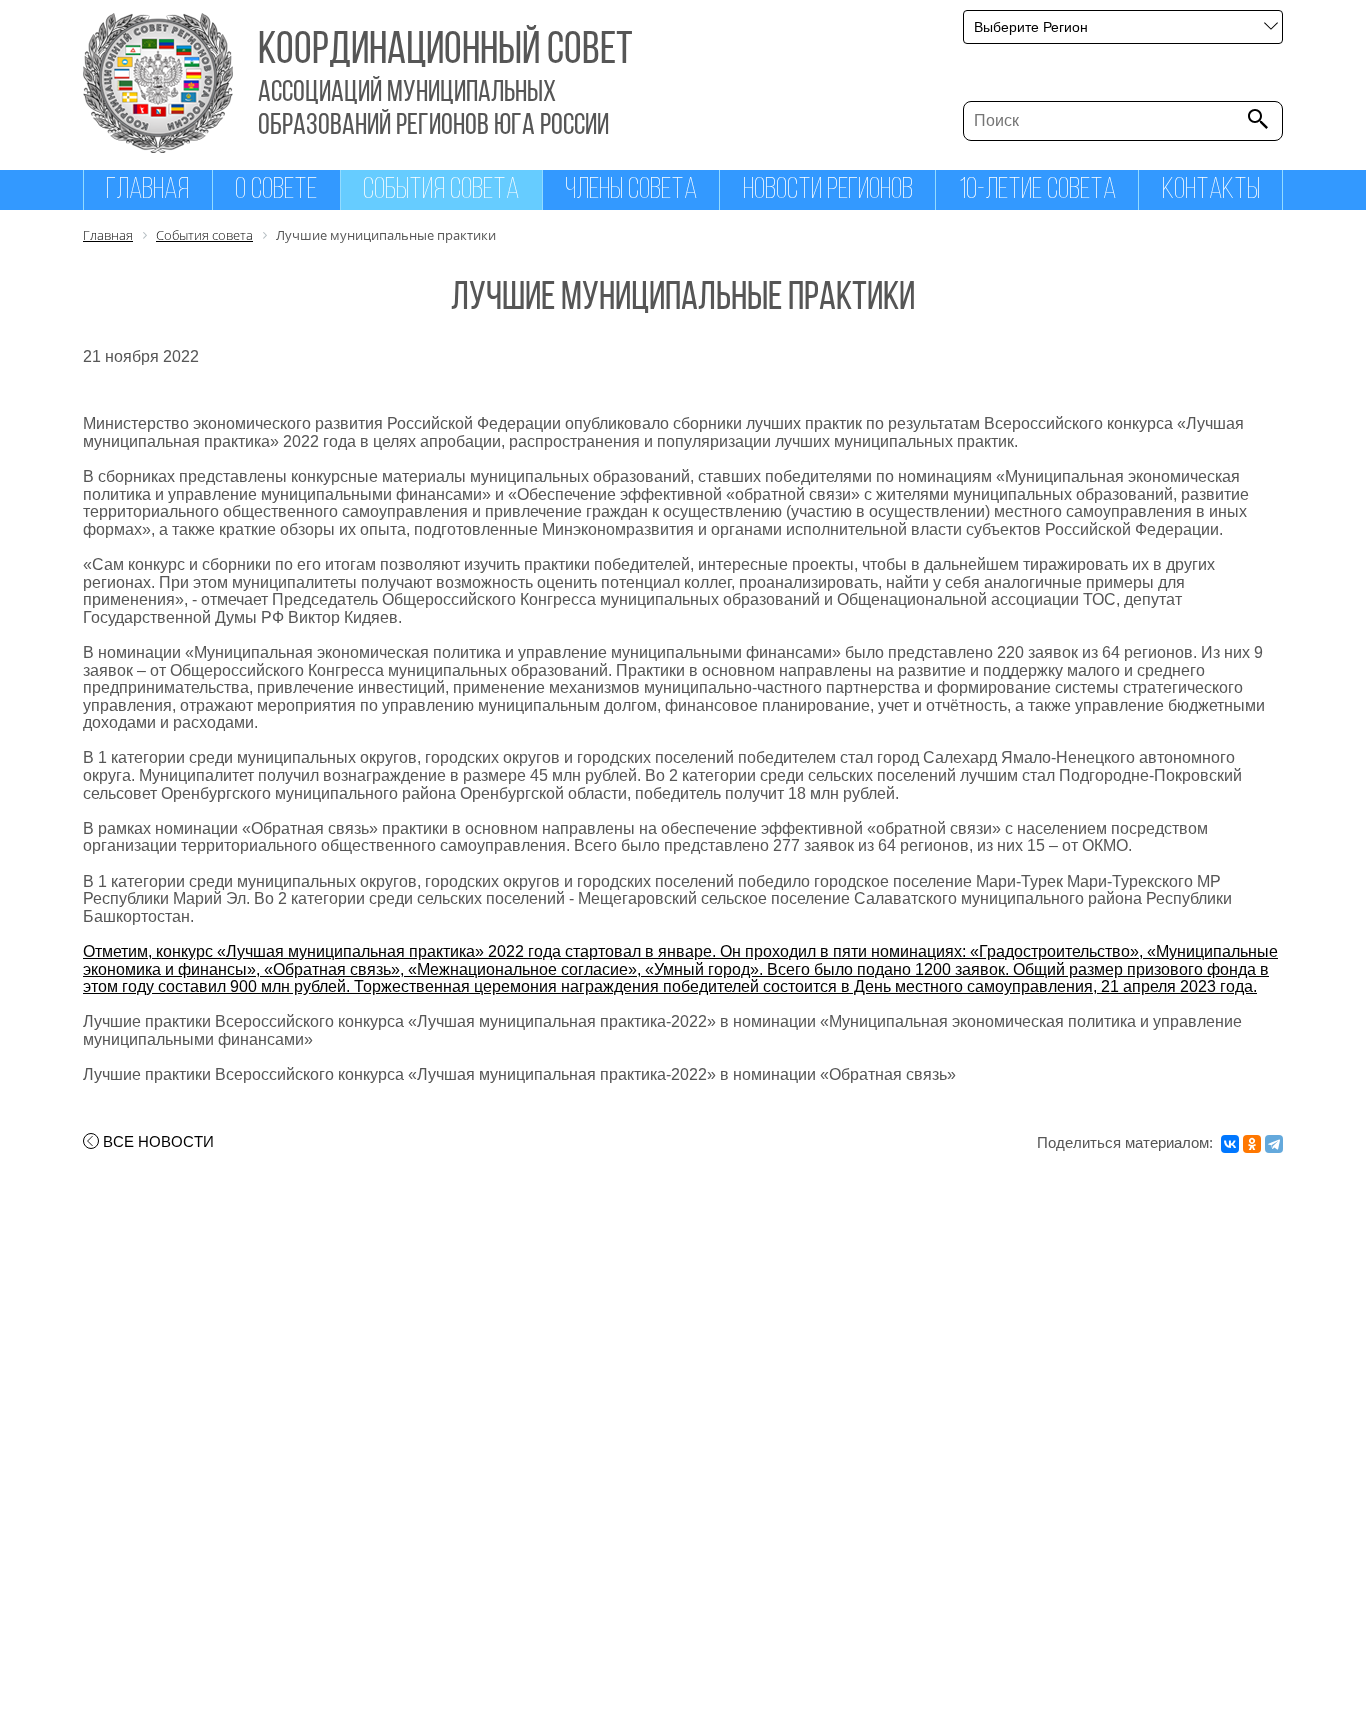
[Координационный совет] (158, 147)
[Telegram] (1274, 1144)
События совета (441, 190)
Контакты (1211, 190)
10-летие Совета (1037, 190)
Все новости (158, 1142)
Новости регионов (828, 190)
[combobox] (1123, 27)
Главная (147, 190)
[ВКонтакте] (1230, 1144)
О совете (276, 190)
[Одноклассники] (1252, 1144)
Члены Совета (631, 190)
